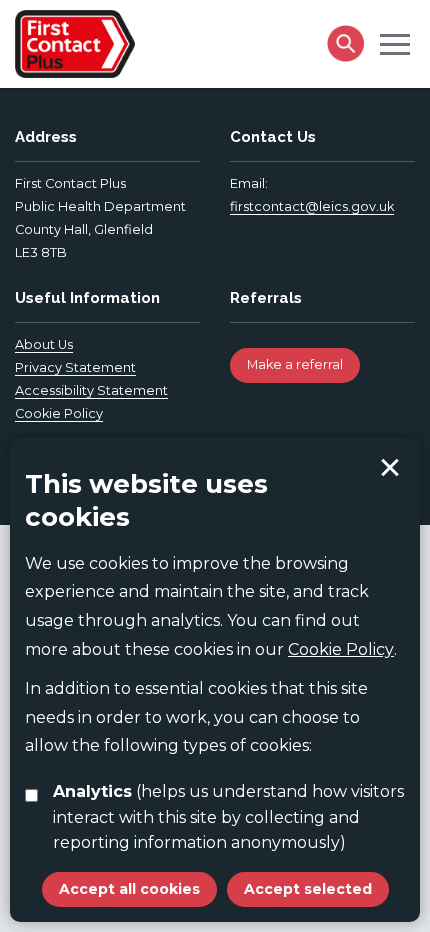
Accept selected (390, 468)
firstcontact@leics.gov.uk (312, 206)
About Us (44, 344)
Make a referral (295, 364)
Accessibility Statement (91, 390)
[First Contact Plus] (75, 42)
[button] (395, 43)
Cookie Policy (59, 413)
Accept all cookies (129, 889)
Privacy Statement (75, 367)
